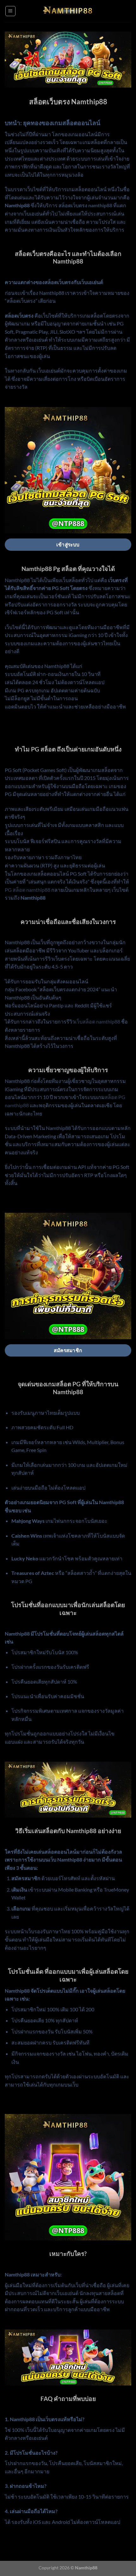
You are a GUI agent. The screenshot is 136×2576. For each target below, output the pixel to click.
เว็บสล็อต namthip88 (98, 1021)
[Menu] (10, 11)
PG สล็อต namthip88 (28, 890)
